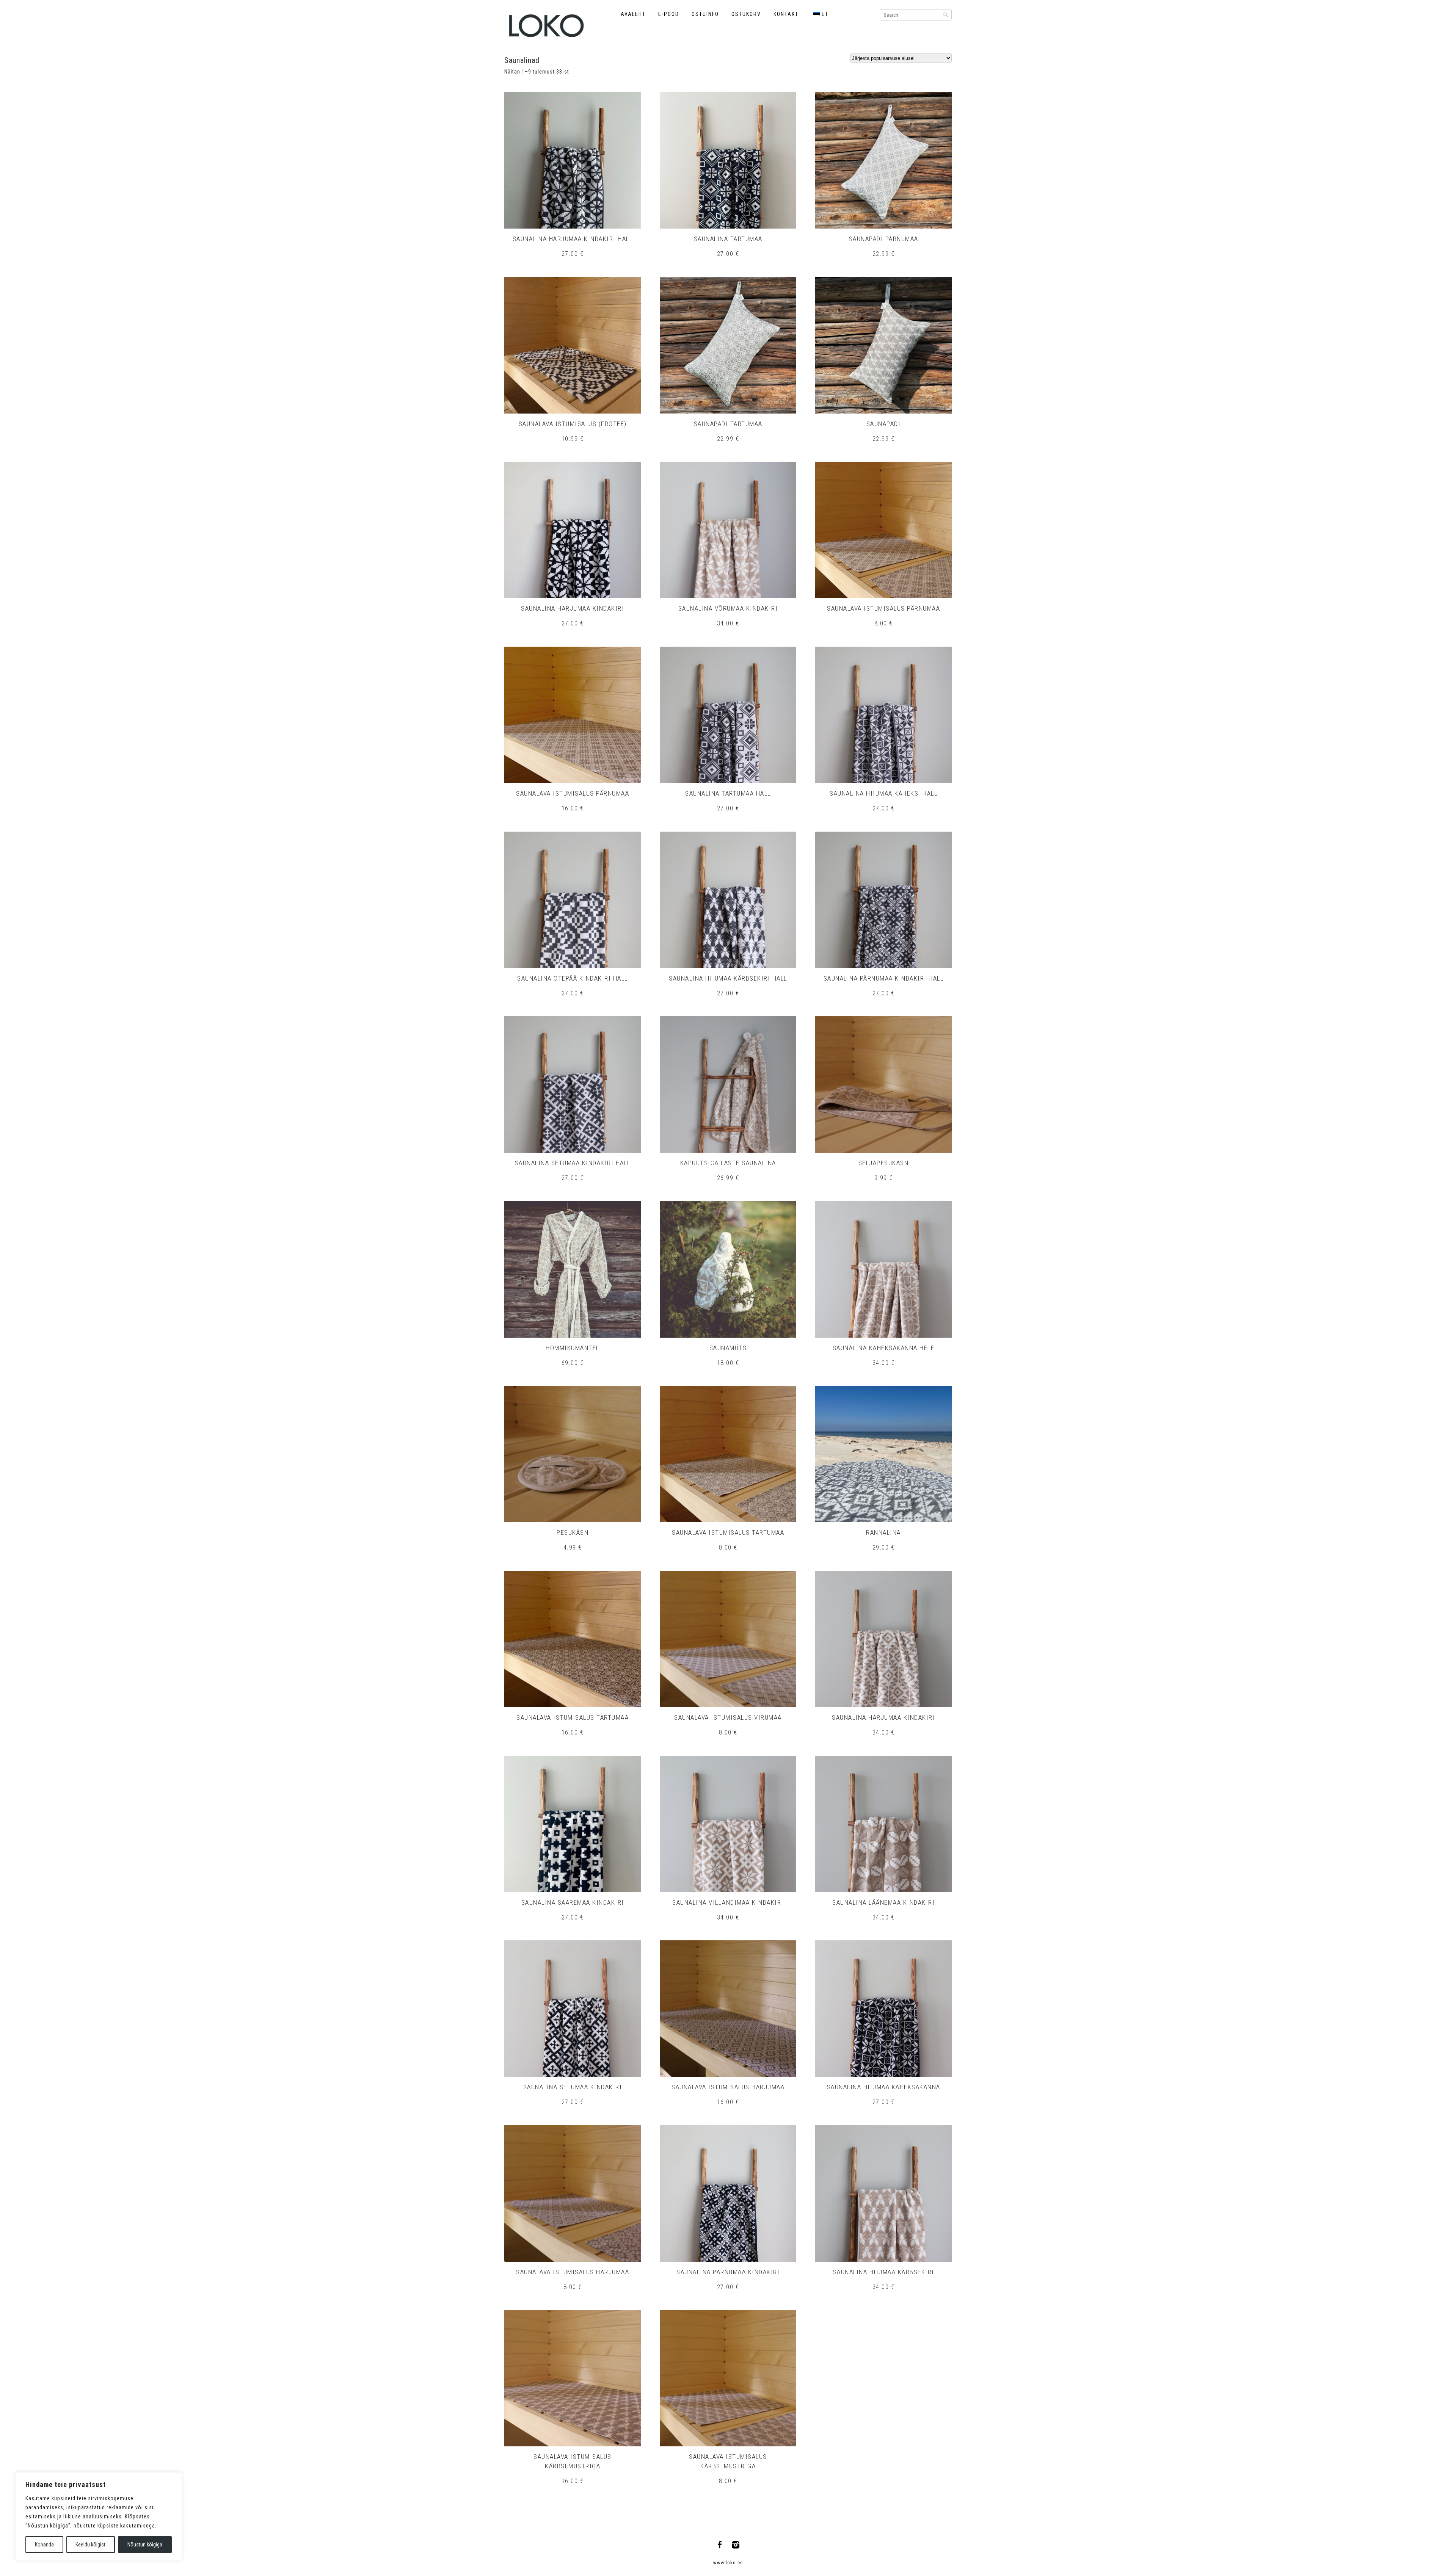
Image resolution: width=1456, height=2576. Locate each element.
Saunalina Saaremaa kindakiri (573, 1902)
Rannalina (883, 1532)
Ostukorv (746, 14)
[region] (99, 2516)
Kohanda (44, 2545)
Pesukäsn (573, 1532)
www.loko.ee (728, 2563)
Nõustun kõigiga (145, 2545)
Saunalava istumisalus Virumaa (728, 1717)
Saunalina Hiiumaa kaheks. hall (883, 793)
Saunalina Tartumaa (728, 239)
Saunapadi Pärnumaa (884, 239)
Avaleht (633, 14)
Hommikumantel (573, 1348)
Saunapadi (884, 424)
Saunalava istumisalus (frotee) (573, 424)
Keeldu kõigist (90, 2545)
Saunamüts (728, 1348)
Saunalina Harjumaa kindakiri (573, 608)
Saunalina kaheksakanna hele (884, 1348)
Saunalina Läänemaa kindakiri (883, 1902)
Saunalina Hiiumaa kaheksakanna (884, 2087)
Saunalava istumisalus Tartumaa (728, 1532)
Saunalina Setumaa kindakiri (573, 2087)
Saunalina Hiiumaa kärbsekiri (884, 2272)
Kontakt (786, 14)
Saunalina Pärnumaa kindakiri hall (884, 978)
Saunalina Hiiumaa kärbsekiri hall (728, 978)
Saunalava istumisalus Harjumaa (728, 2087)
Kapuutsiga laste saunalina (728, 1163)
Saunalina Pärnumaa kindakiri (728, 2272)
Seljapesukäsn (884, 1163)
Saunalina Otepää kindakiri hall (573, 978)
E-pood (669, 14)
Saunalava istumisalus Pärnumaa (883, 608)
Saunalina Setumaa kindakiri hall (573, 1163)
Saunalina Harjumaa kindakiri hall (573, 239)
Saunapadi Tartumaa (728, 424)
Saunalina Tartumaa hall (728, 793)
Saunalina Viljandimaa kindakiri (728, 1902)
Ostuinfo (705, 14)
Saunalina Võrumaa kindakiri (728, 608)
